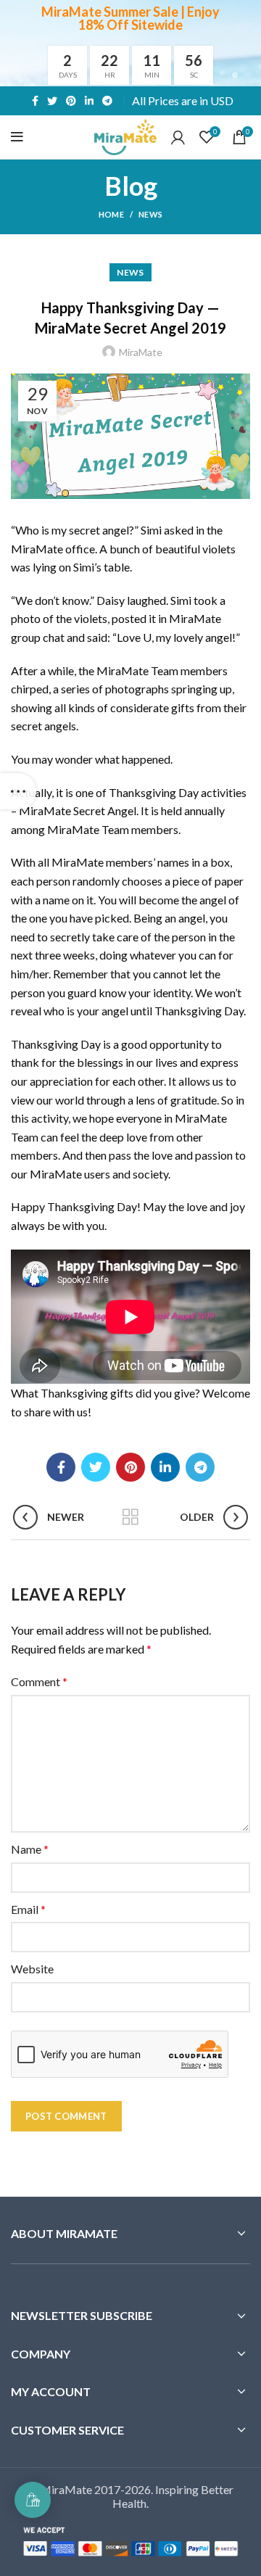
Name (30, 1849)
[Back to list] (130, 1517)
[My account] (178, 137)
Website (32, 1969)
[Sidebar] (18, 791)
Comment (39, 1681)
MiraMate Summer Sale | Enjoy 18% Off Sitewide (130, 18)
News (150, 214)
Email (28, 1909)
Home (111, 214)
